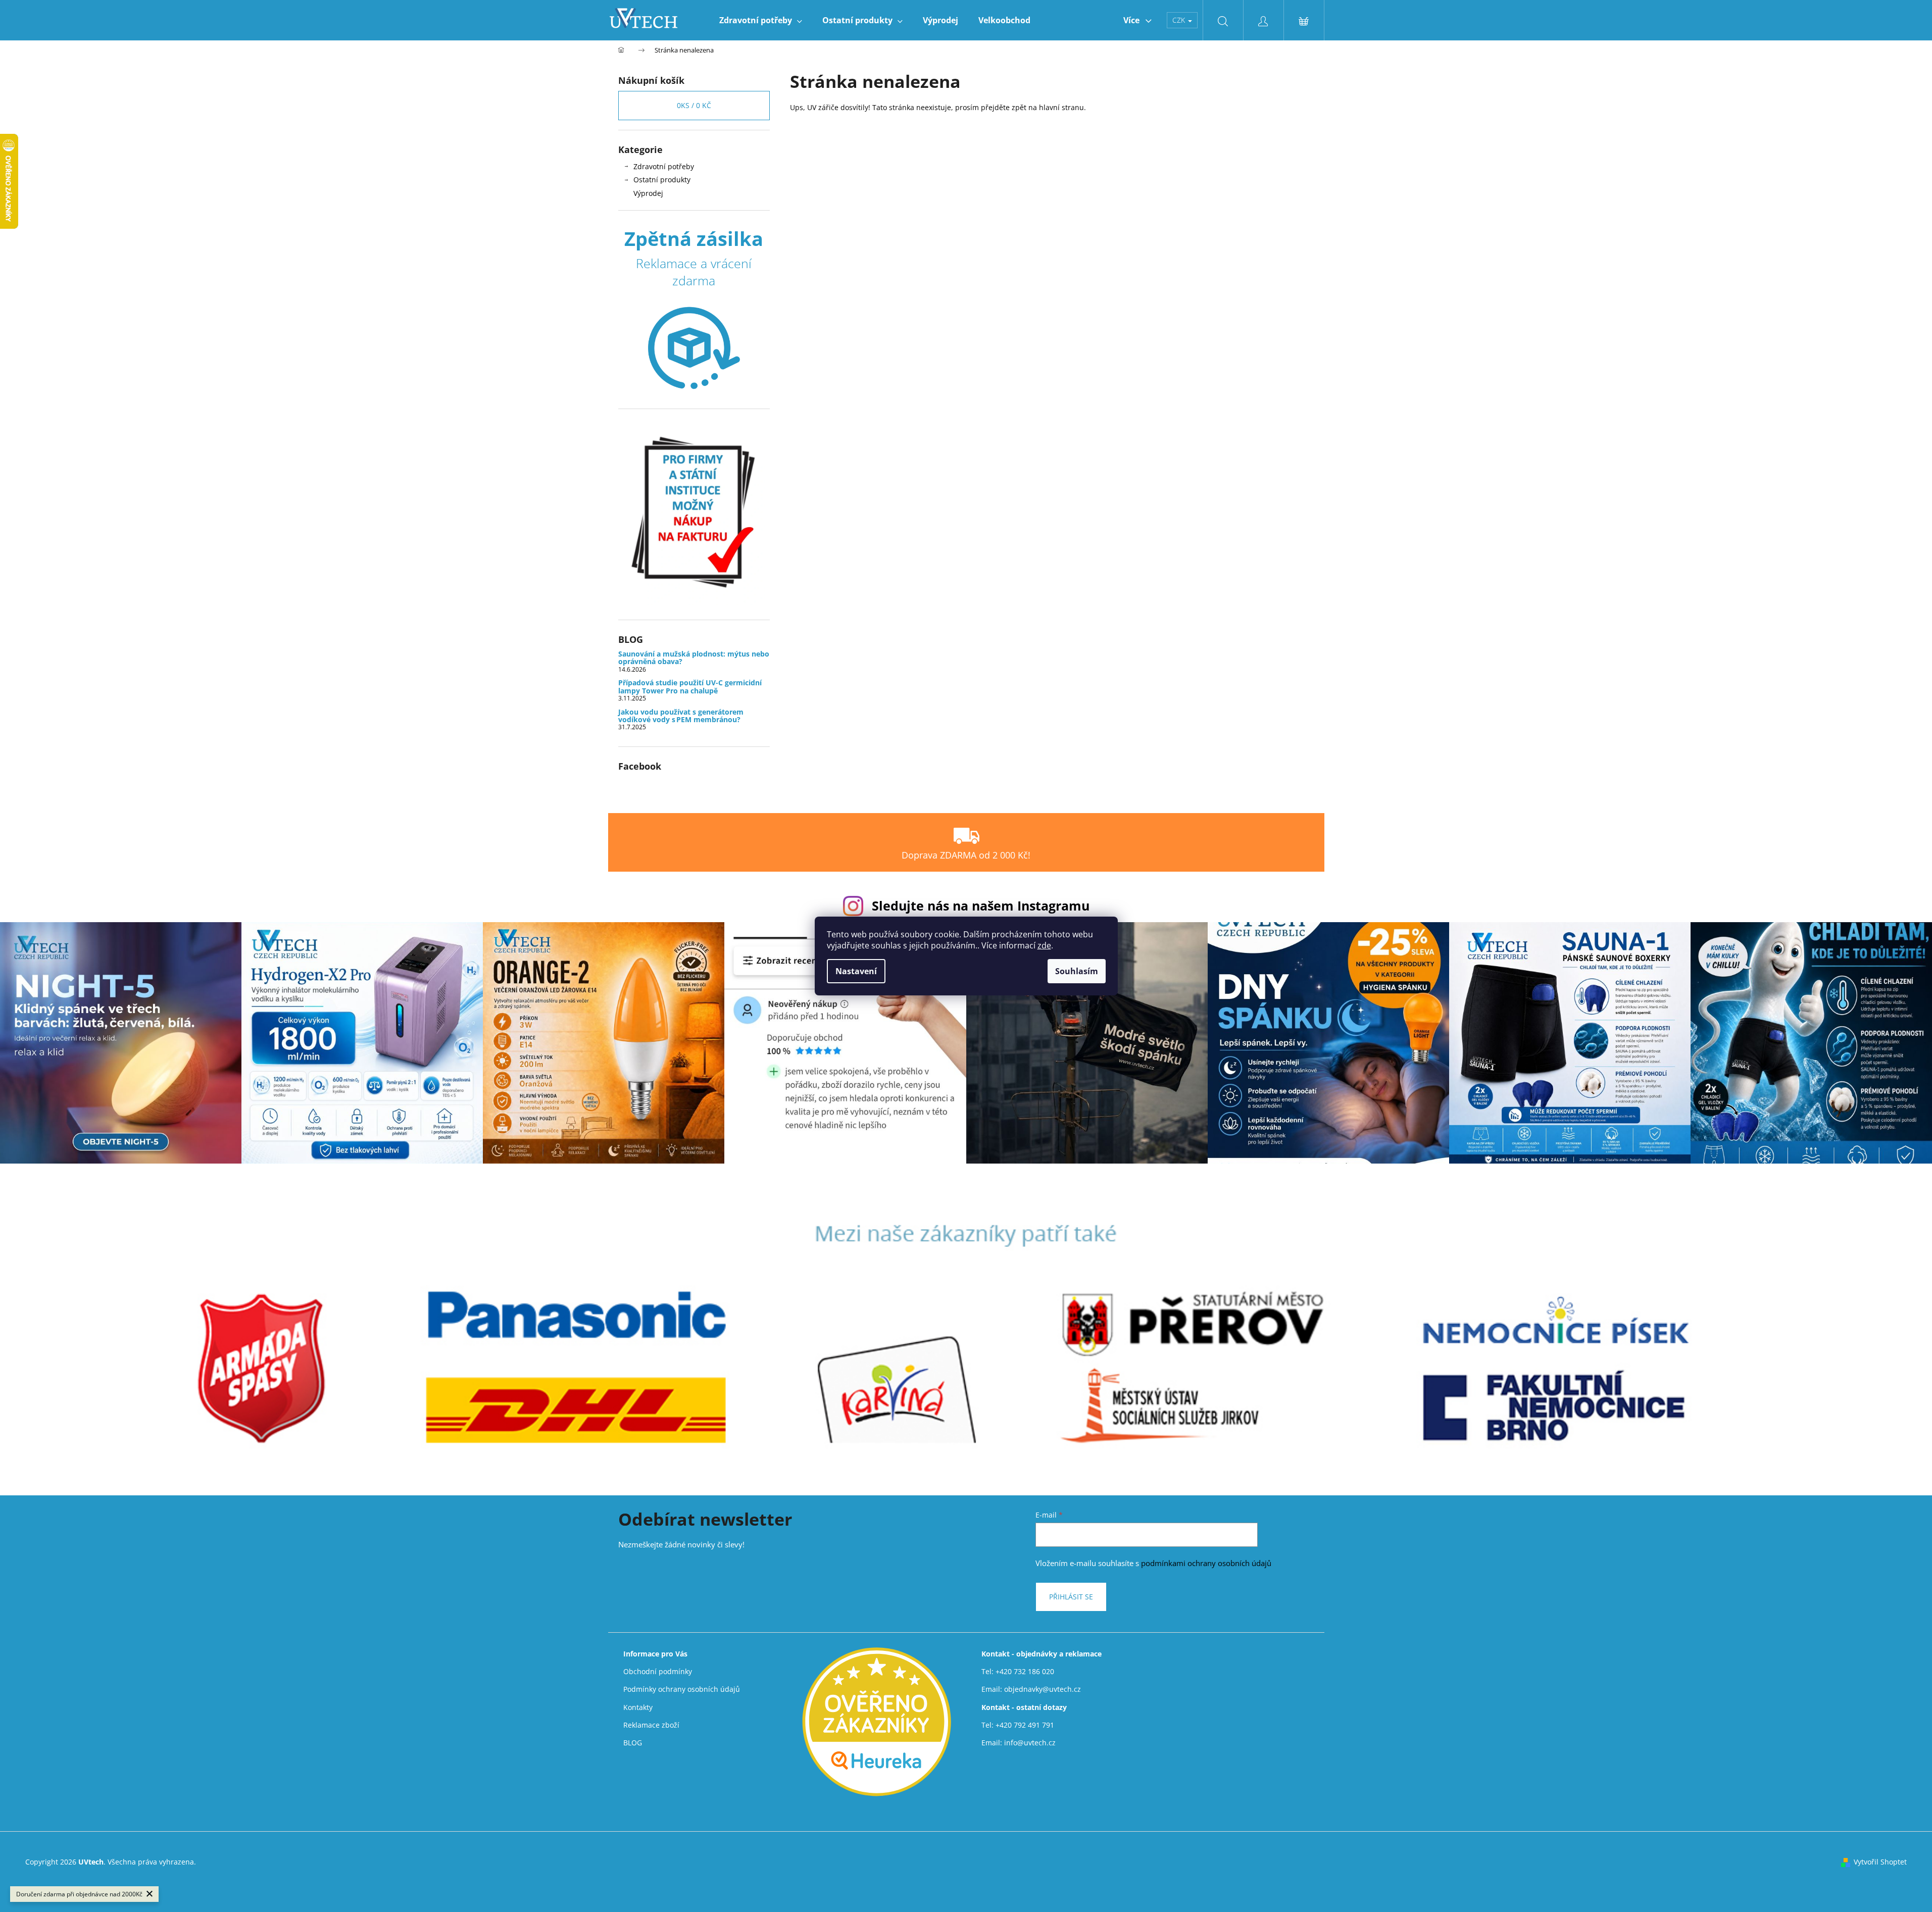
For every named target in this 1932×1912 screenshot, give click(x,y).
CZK (1180, 20)
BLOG (633, 1743)
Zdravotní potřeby (664, 166)
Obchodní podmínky (658, 1671)
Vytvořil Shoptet (1880, 1862)
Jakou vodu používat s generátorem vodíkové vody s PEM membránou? (681, 716)
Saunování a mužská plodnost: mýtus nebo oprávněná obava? (694, 658)
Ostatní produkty (662, 180)
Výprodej (648, 193)
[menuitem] (761, 20)
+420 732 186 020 (1025, 1671)
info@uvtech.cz (1030, 1743)
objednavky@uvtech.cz (1043, 1689)
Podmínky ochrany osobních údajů (682, 1689)
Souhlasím (1077, 971)
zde (1044, 945)
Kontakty (638, 1707)
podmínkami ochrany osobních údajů (1206, 1563)
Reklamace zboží (651, 1725)
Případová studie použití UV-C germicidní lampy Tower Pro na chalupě (690, 687)
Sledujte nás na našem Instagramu (981, 905)
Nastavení (856, 971)
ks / (694, 105)
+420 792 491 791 (1025, 1725)
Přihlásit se (1071, 1597)
